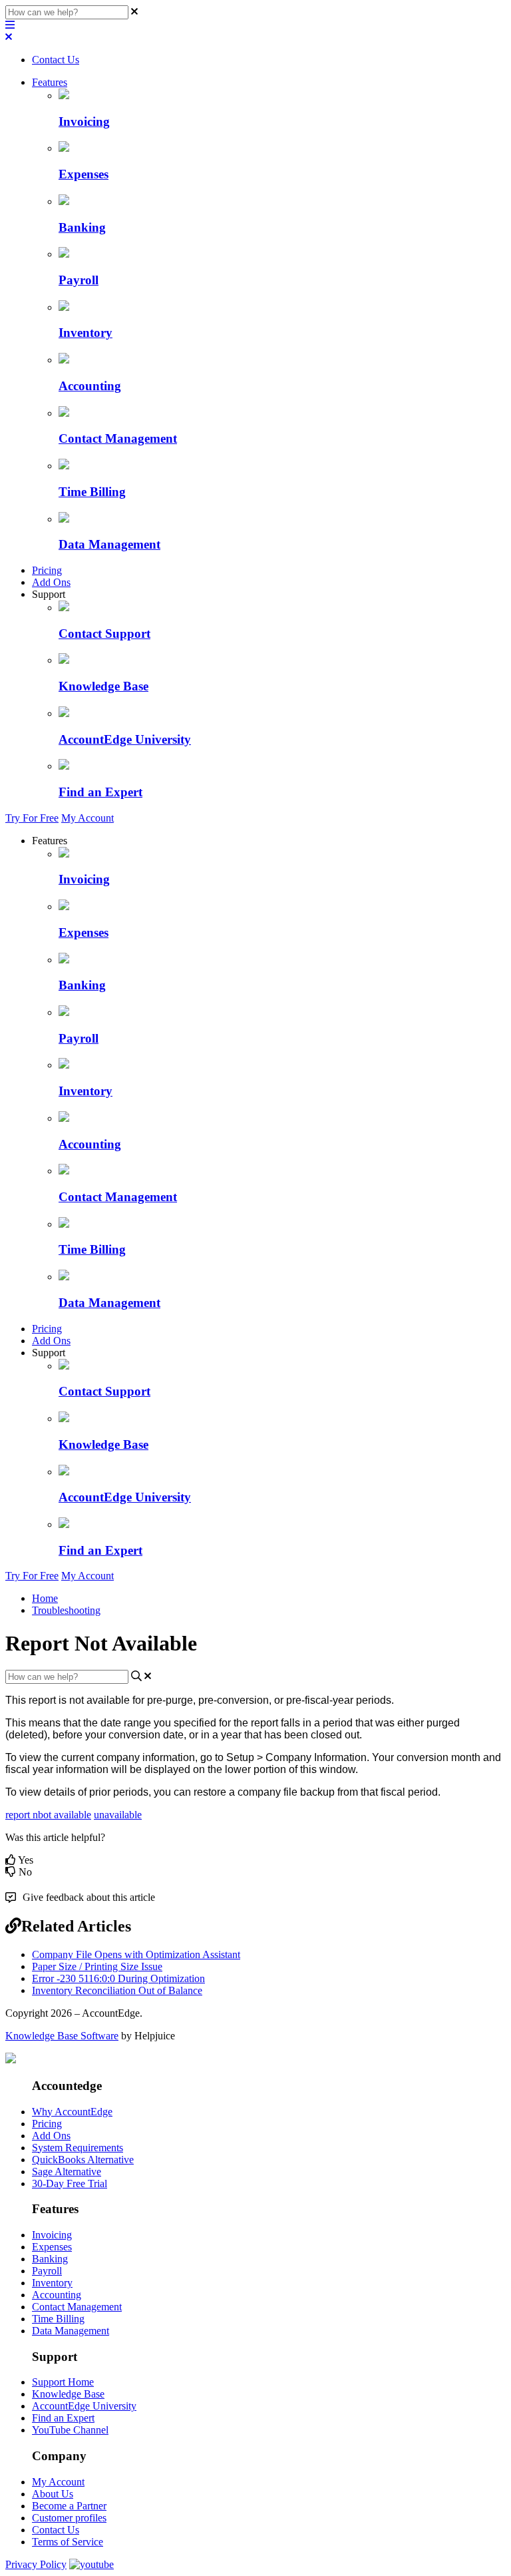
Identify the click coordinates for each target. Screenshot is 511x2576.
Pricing (47, 570)
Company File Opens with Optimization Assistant (136, 1954)
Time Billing (58, 2319)
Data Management (71, 2331)
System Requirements (78, 2148)
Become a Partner (69, 2506)
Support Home (63, 2382)
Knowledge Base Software (62, 2036)
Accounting (57, 2295)
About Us (53, 2494)
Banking (50, 2259)
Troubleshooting (66, 1610)
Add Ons (51, 582)
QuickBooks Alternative (83, 2160)
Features (50, 82)
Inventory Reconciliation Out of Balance (117, 1990)
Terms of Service (68, 2542)
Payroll (47, 2271)
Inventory (52, 2283)
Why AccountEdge (72, 2112)
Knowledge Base (68, 2394)
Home (45, 1598)
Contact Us (56, 60)
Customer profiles (69, 2518)
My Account (87, 818)
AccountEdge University (84, 2406)
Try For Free (32, 818)
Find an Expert (63, 2418)
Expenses (52, 2247)
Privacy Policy (36, 2564)
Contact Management (77, 2307)
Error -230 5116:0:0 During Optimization (118, 1978)
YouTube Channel (70, 2430)
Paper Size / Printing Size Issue (97, 1966)
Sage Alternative (67, 2172)
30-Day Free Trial (70, 2184)
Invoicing (52, 2235)
